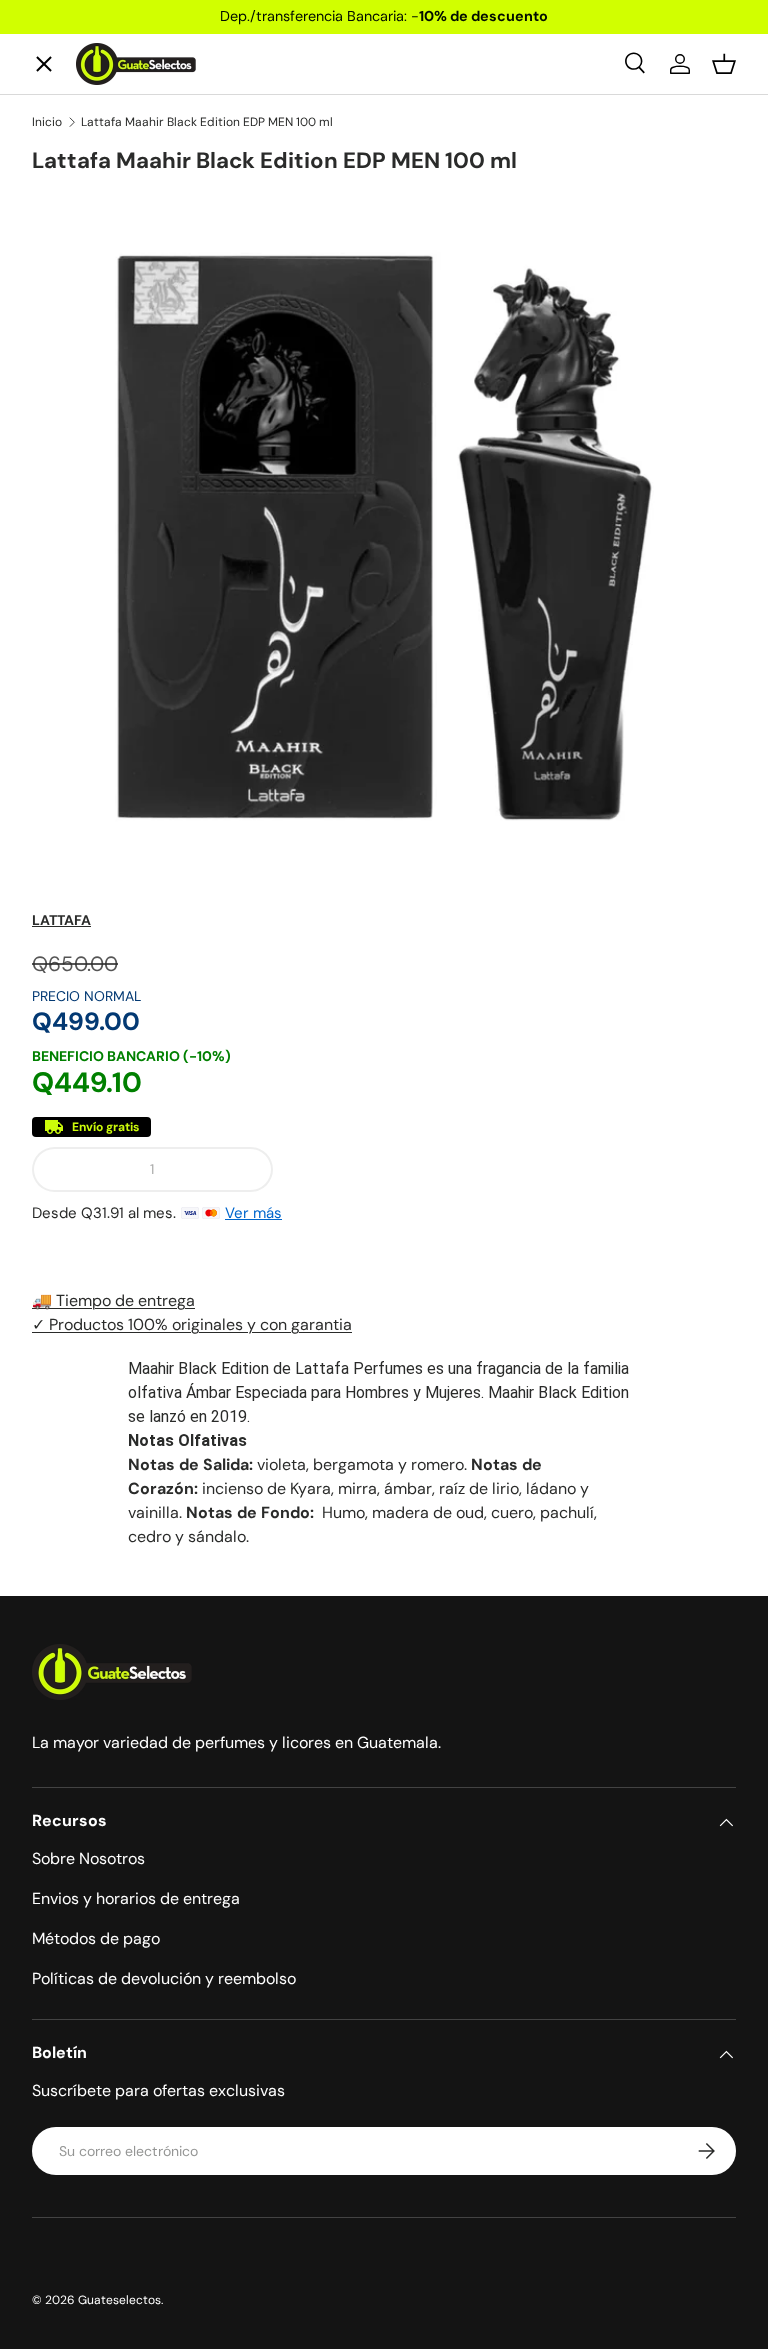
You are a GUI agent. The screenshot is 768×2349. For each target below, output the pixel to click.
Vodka (72, 354)
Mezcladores (98, 500)
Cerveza (80, 427)
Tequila (76, 281)
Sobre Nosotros (88, 1858)
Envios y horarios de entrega (136, 1898)
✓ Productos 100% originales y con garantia (192, 1324)
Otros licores (100, 573)
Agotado (512, 1169)
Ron (63, 646)
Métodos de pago (96, 1938)
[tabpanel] (384, 1453)
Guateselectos (119, 2300)
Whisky (77, 208)
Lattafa (61, 920)
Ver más (253, 1213)
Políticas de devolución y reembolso (164, 1978)
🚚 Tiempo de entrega (113, 1300)
